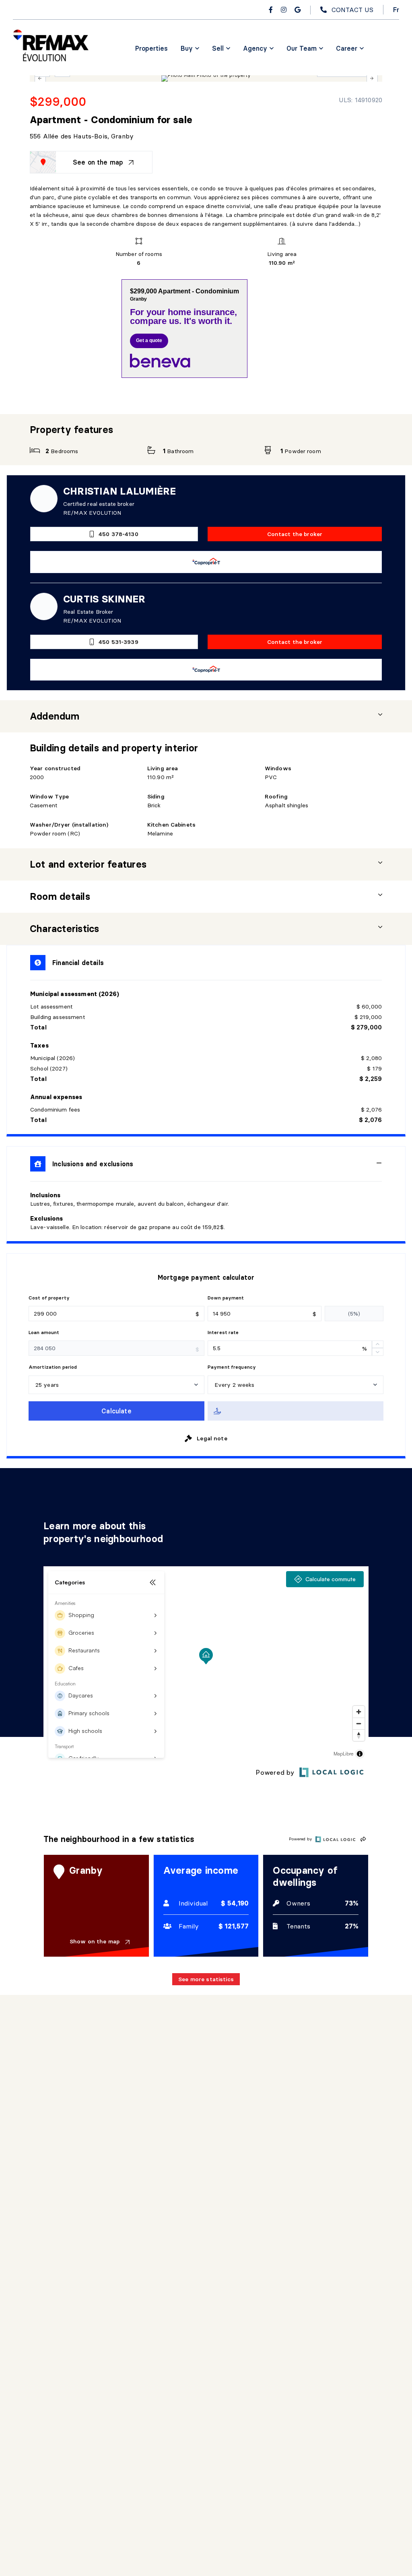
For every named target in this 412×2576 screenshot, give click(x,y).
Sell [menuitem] (218, 48)
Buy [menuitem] (187, 48)
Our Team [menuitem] (302, 48)
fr (396, 10)
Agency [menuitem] (255, 48)
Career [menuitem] (347, 48)
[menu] (190, 48)
